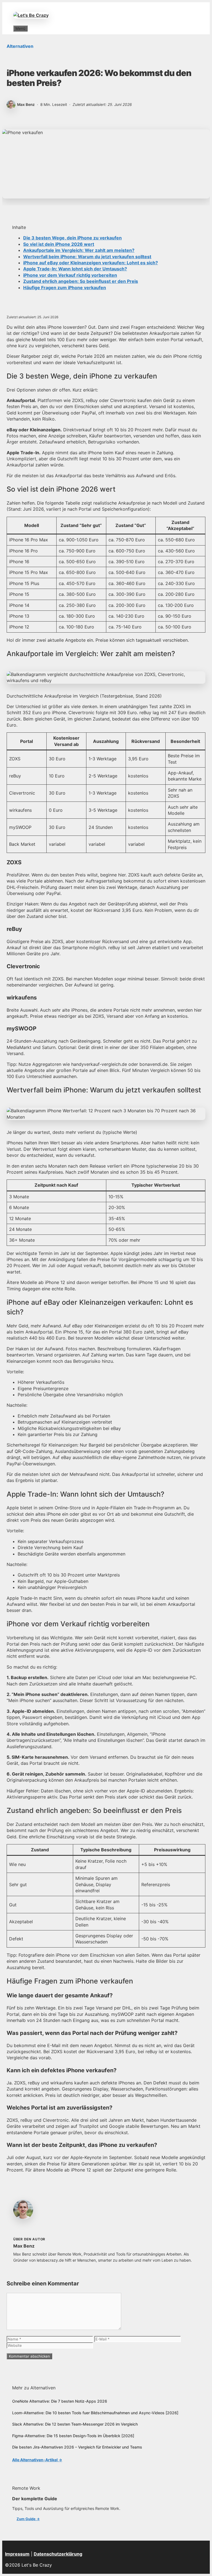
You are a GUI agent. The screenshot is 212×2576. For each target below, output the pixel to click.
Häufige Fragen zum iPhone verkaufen (65, 288)
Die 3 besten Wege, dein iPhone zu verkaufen (72, 238)
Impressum (17, 2554)
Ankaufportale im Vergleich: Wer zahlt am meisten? (79, 250)
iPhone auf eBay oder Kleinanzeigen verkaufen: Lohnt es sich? (91, 263)
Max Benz (24, 2246)
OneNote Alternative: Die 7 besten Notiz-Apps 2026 (60, 2401)
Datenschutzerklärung (58, 2554)
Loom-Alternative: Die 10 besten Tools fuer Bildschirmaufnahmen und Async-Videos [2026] (95, 2413)
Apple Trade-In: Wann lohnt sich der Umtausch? (75, 269)
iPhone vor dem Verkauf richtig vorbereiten (70, 275)
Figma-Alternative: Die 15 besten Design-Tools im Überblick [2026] (73, 2436)
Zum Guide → (28, 2519)
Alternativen (20, 46)
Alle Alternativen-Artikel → (37, 2460)
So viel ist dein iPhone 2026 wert (59, 244)
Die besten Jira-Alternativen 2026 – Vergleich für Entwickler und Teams (77, 2447)
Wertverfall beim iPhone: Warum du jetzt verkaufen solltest (87, 257)
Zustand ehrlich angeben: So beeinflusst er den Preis (81, 281)
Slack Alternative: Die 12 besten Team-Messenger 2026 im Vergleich (75, 2424)
